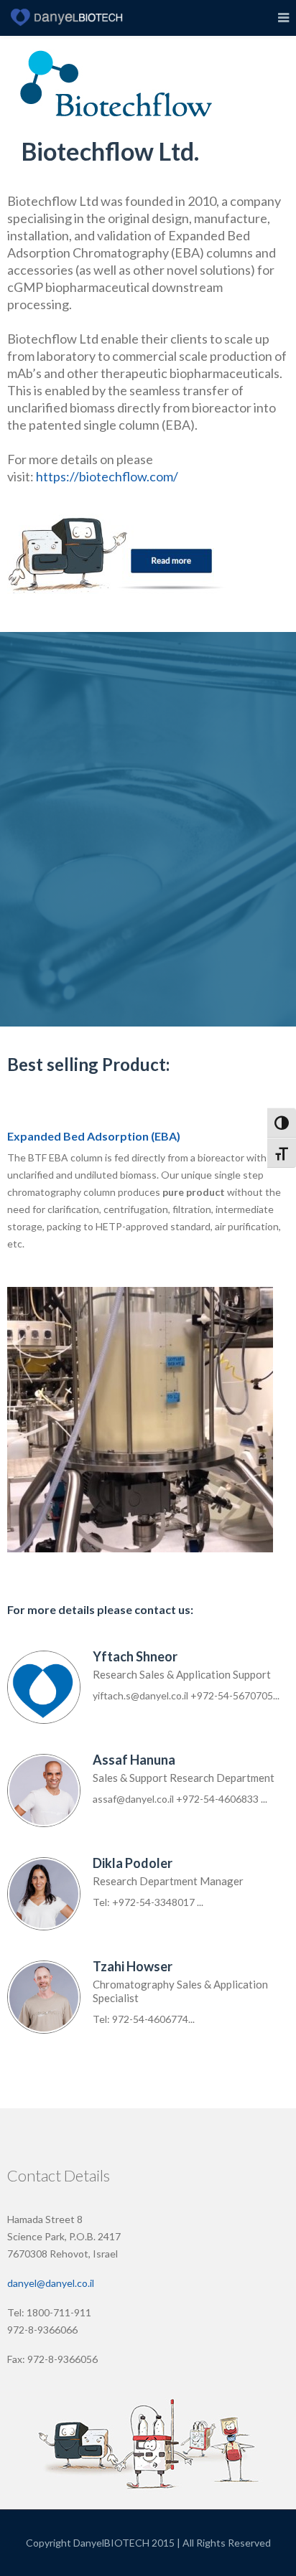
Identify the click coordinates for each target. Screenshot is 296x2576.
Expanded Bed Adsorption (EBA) (94, 1136)
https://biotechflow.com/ (107, 476)
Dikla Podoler (133, 1863)
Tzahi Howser (133, 1966)
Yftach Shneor (135, 1656)
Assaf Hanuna (134, 1760)
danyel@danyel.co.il (51, 2283)
